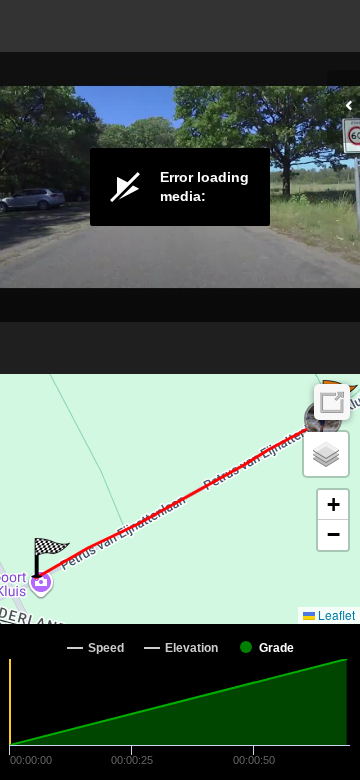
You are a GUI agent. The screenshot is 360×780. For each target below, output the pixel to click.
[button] (50, 558)
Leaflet (335, 614)
